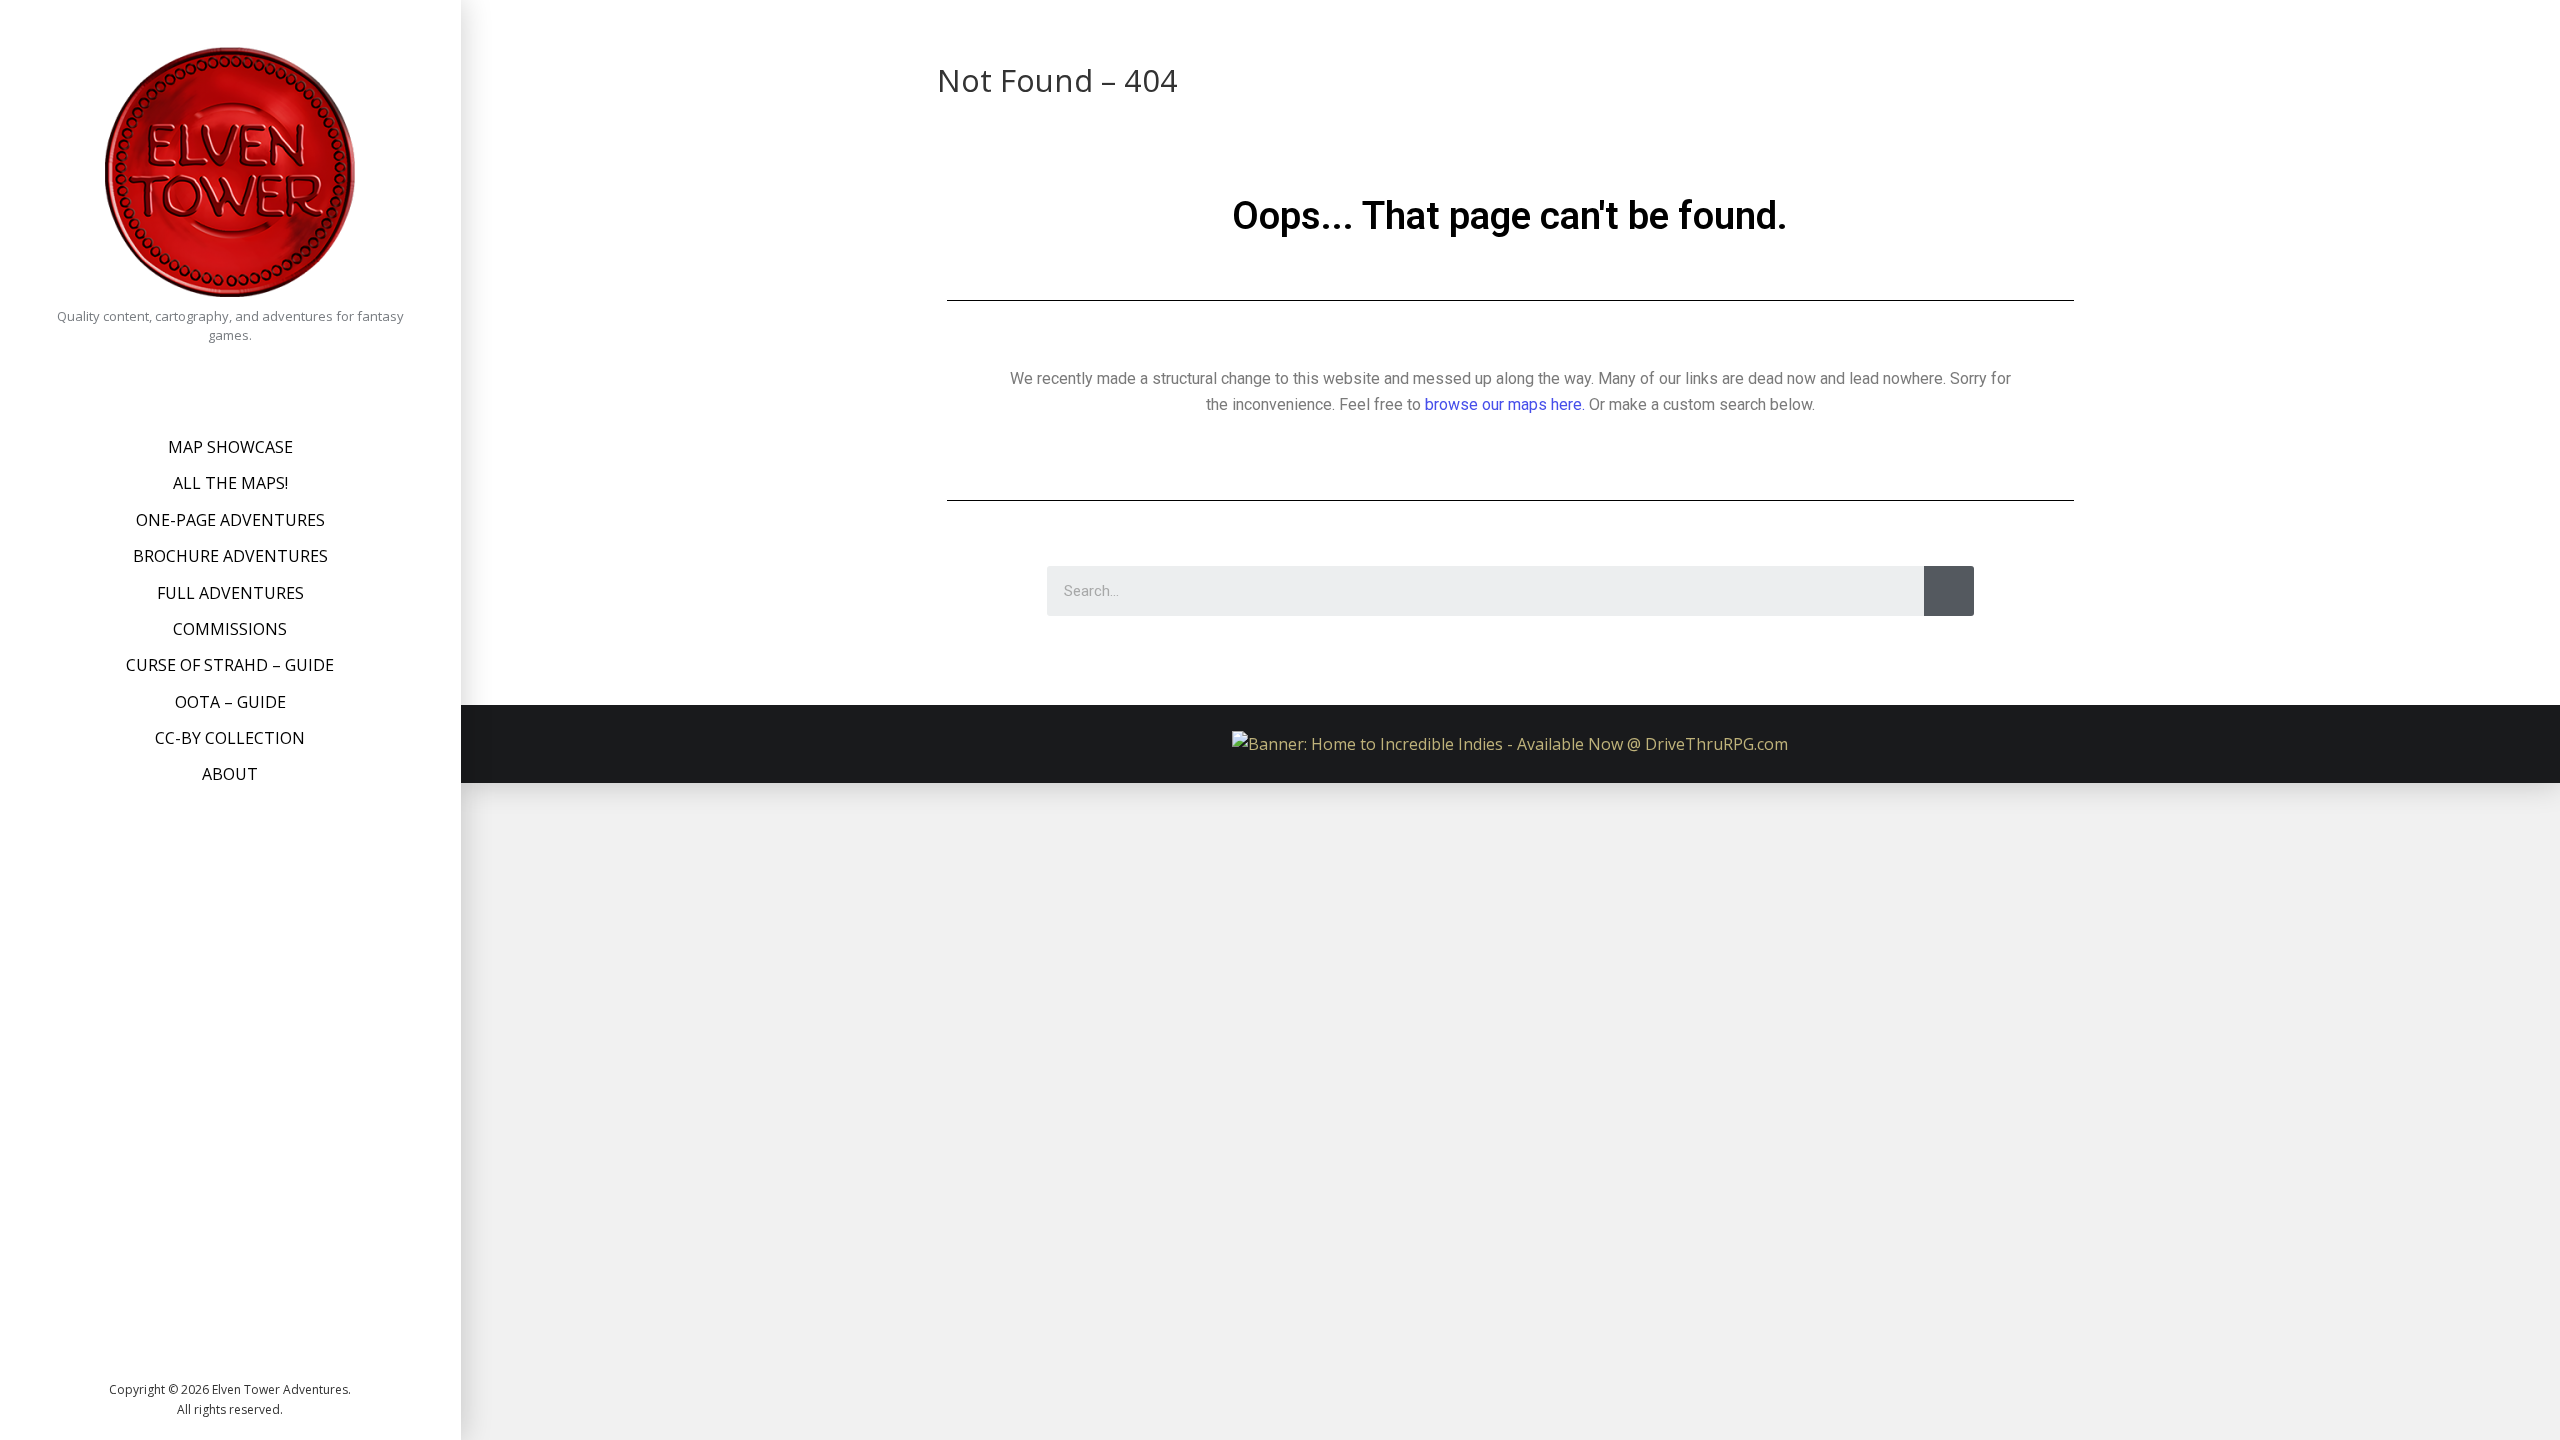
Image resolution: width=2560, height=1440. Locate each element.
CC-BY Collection (230, 738)
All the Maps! (230, 483)
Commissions (230, 629)
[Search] (1949, 591)
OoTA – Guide (230, 702)
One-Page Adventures (230, 520)
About (230, 774)
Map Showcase (230, 447)
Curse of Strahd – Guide (230, 665)
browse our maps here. (1505, 404)
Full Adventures (230, 593)
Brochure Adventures (230, 556)
